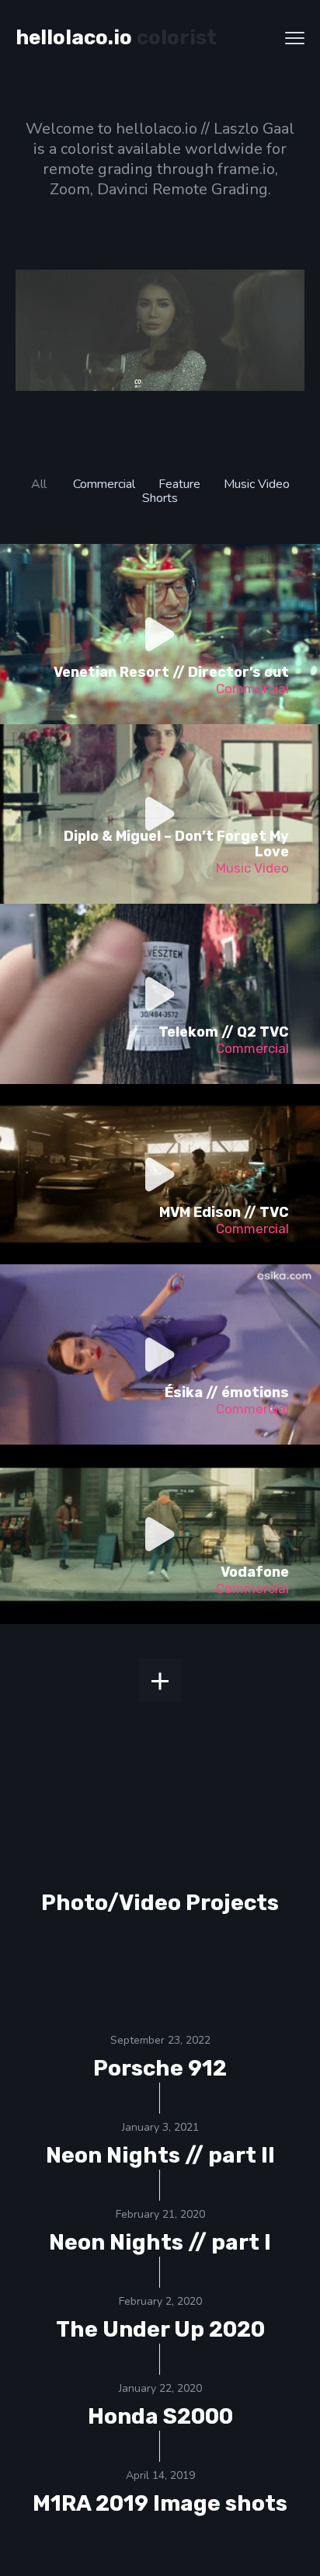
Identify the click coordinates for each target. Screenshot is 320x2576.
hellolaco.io (74, 38)
